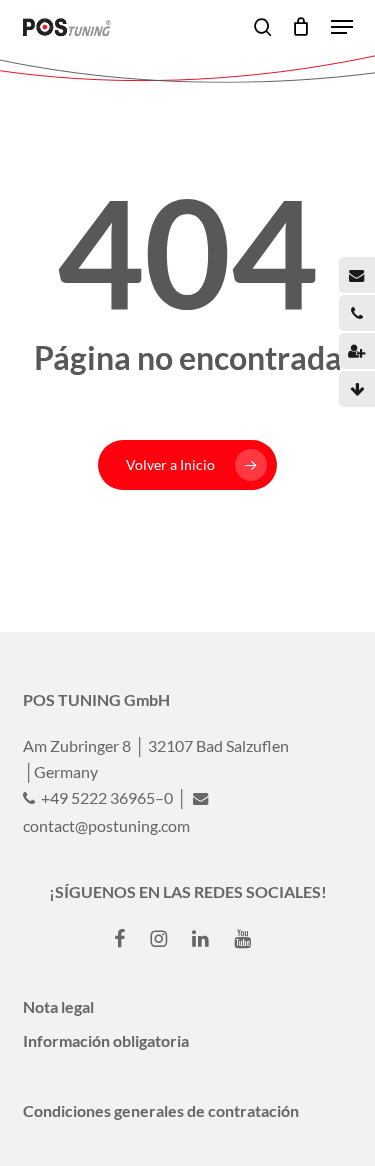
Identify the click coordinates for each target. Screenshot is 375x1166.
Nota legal (58, 1006)
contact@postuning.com (106, 825)
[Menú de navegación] (342, 27)
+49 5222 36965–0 (105, 797)
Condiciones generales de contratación (161, 1110)
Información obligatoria (106, 1040)
